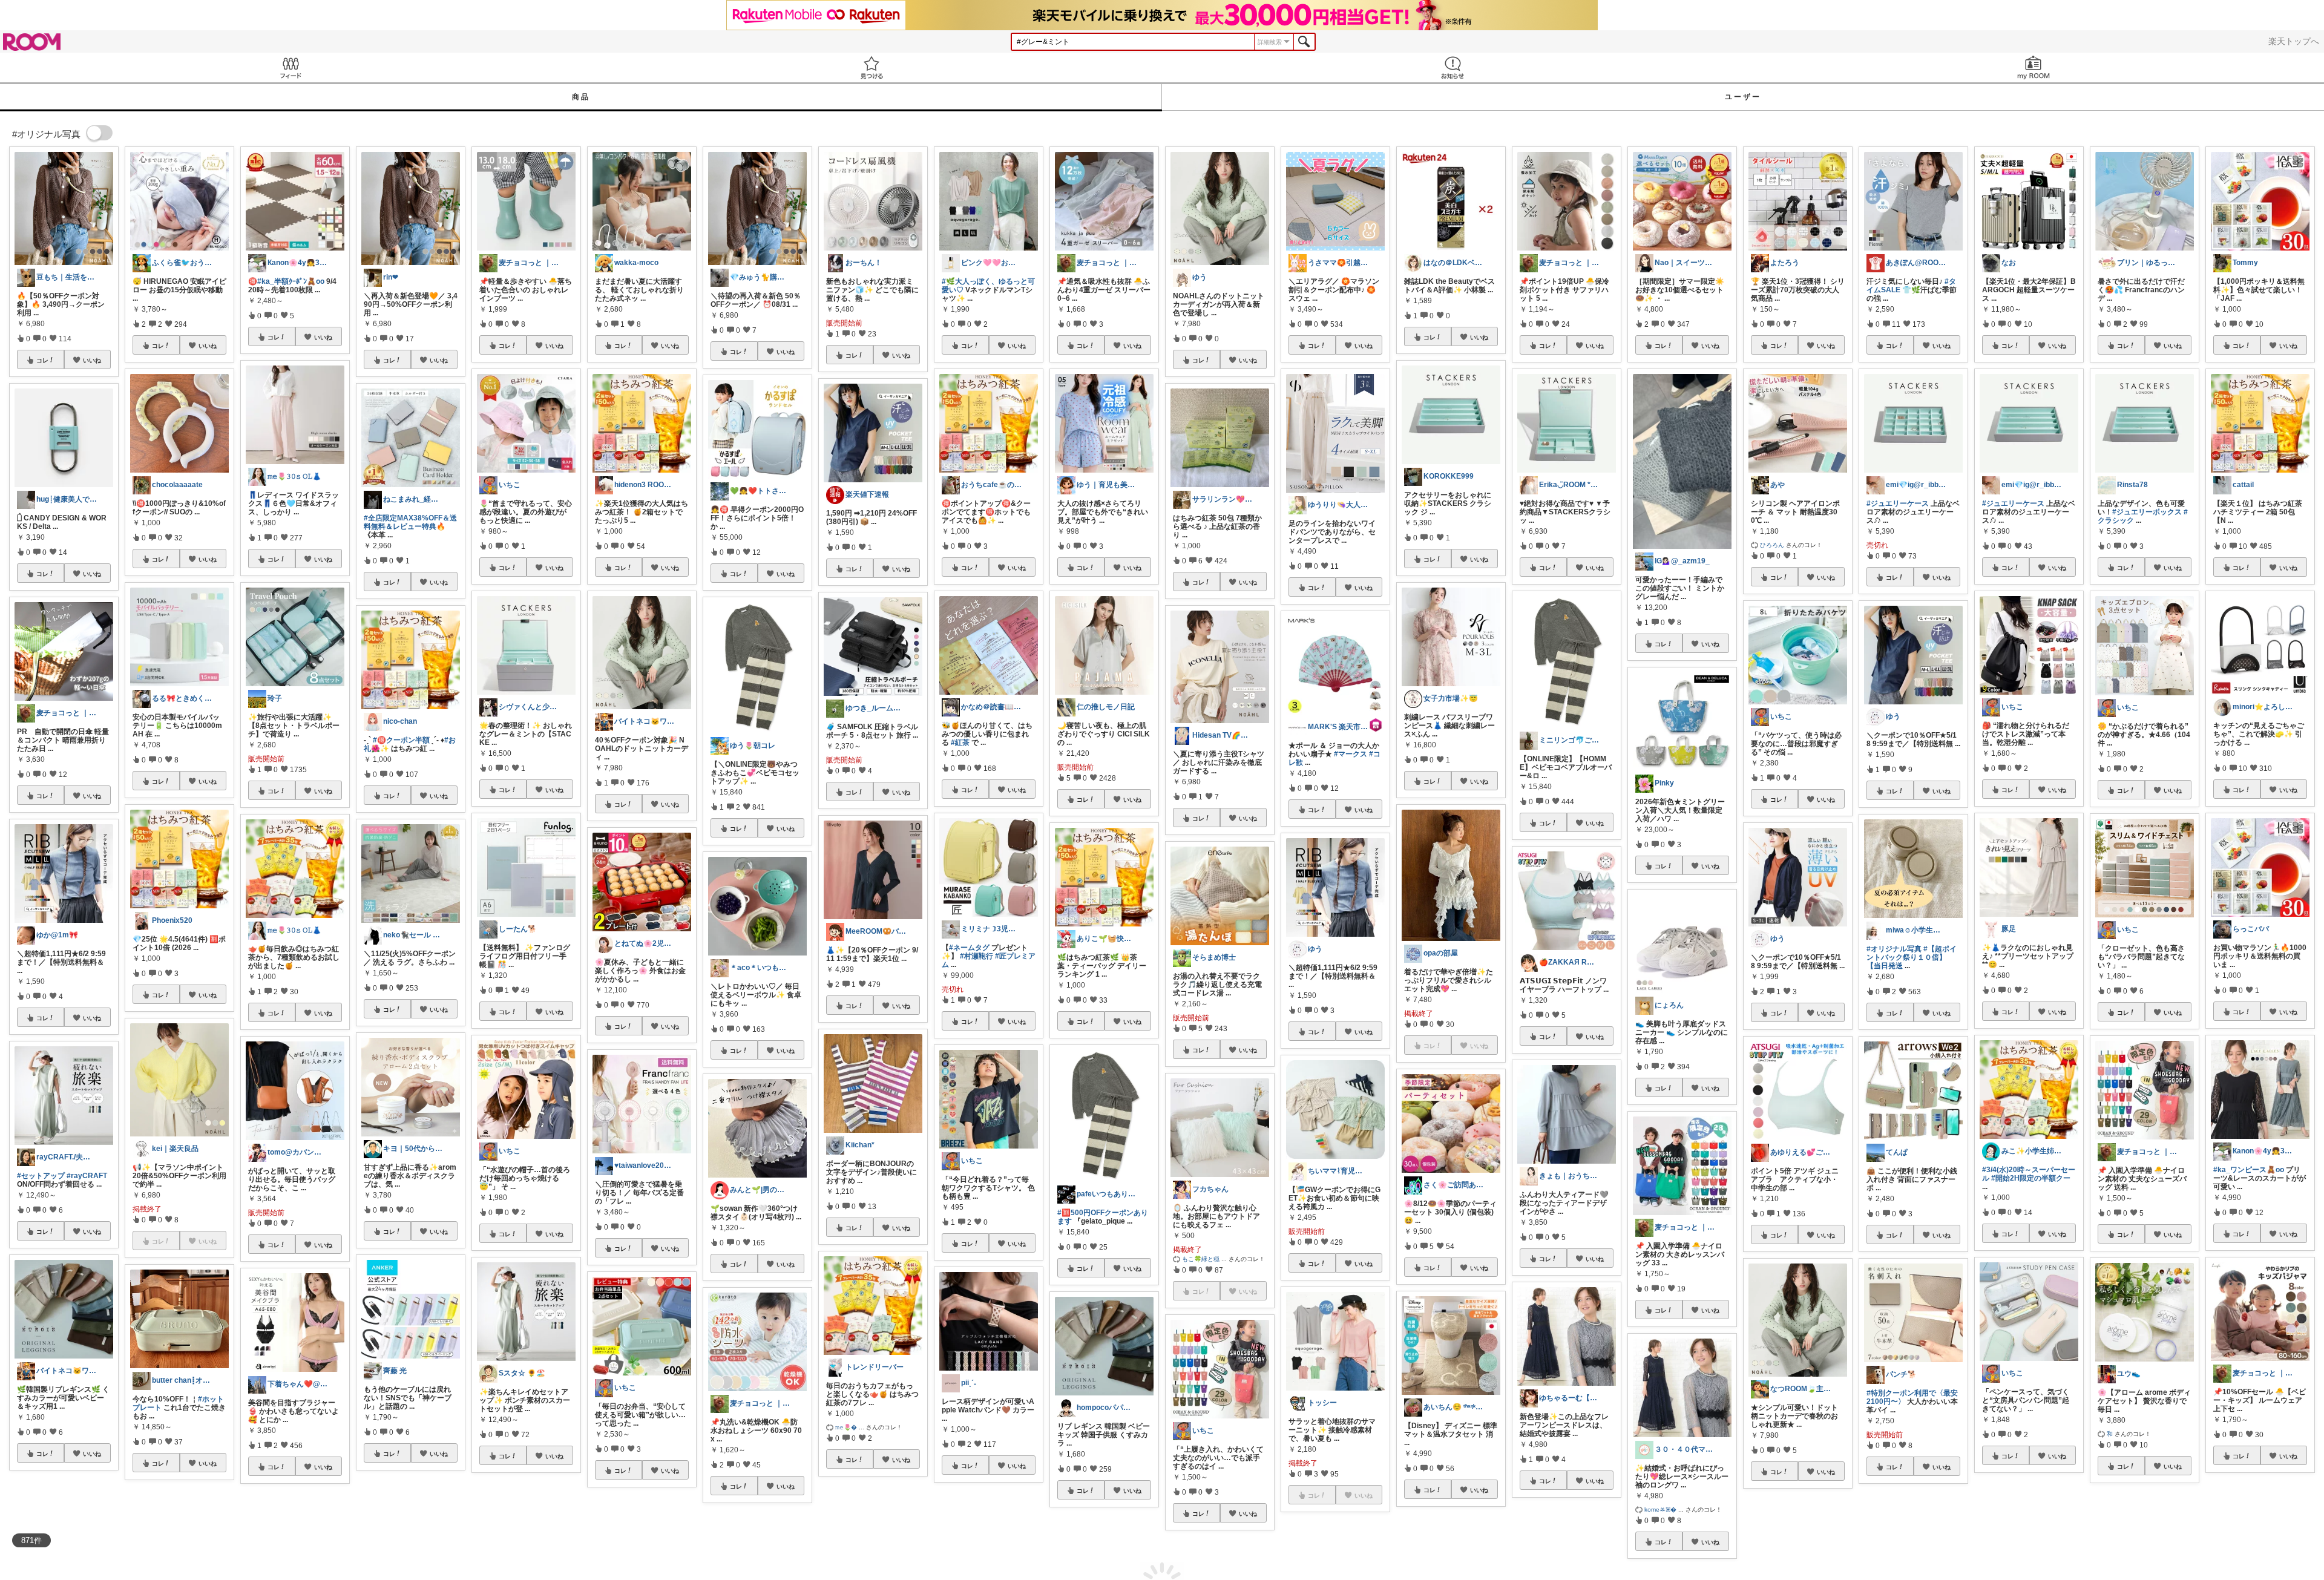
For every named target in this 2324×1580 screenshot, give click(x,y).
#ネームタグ (969, 948)
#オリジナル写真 (1894, 949)
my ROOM (2033, 67)
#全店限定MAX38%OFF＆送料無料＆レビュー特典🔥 (410, 522)
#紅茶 (960, 742)
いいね (92, 360)
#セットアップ (41, 1176)
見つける (871, 67)
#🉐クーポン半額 (401, 740)
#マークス (1351, 754)
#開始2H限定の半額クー (2031, 1178)
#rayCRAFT (87, 1176)
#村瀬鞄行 (977, 956)
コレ (42, 360)
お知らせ (1452, 67)
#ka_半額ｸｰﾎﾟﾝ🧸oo (291, 281)
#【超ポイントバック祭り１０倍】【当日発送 (1912, 957)
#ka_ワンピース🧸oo (2249, 1170)
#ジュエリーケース (1898, 503)
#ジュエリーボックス (2147, 512)
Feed (290, 67)
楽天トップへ (2294, 41)
